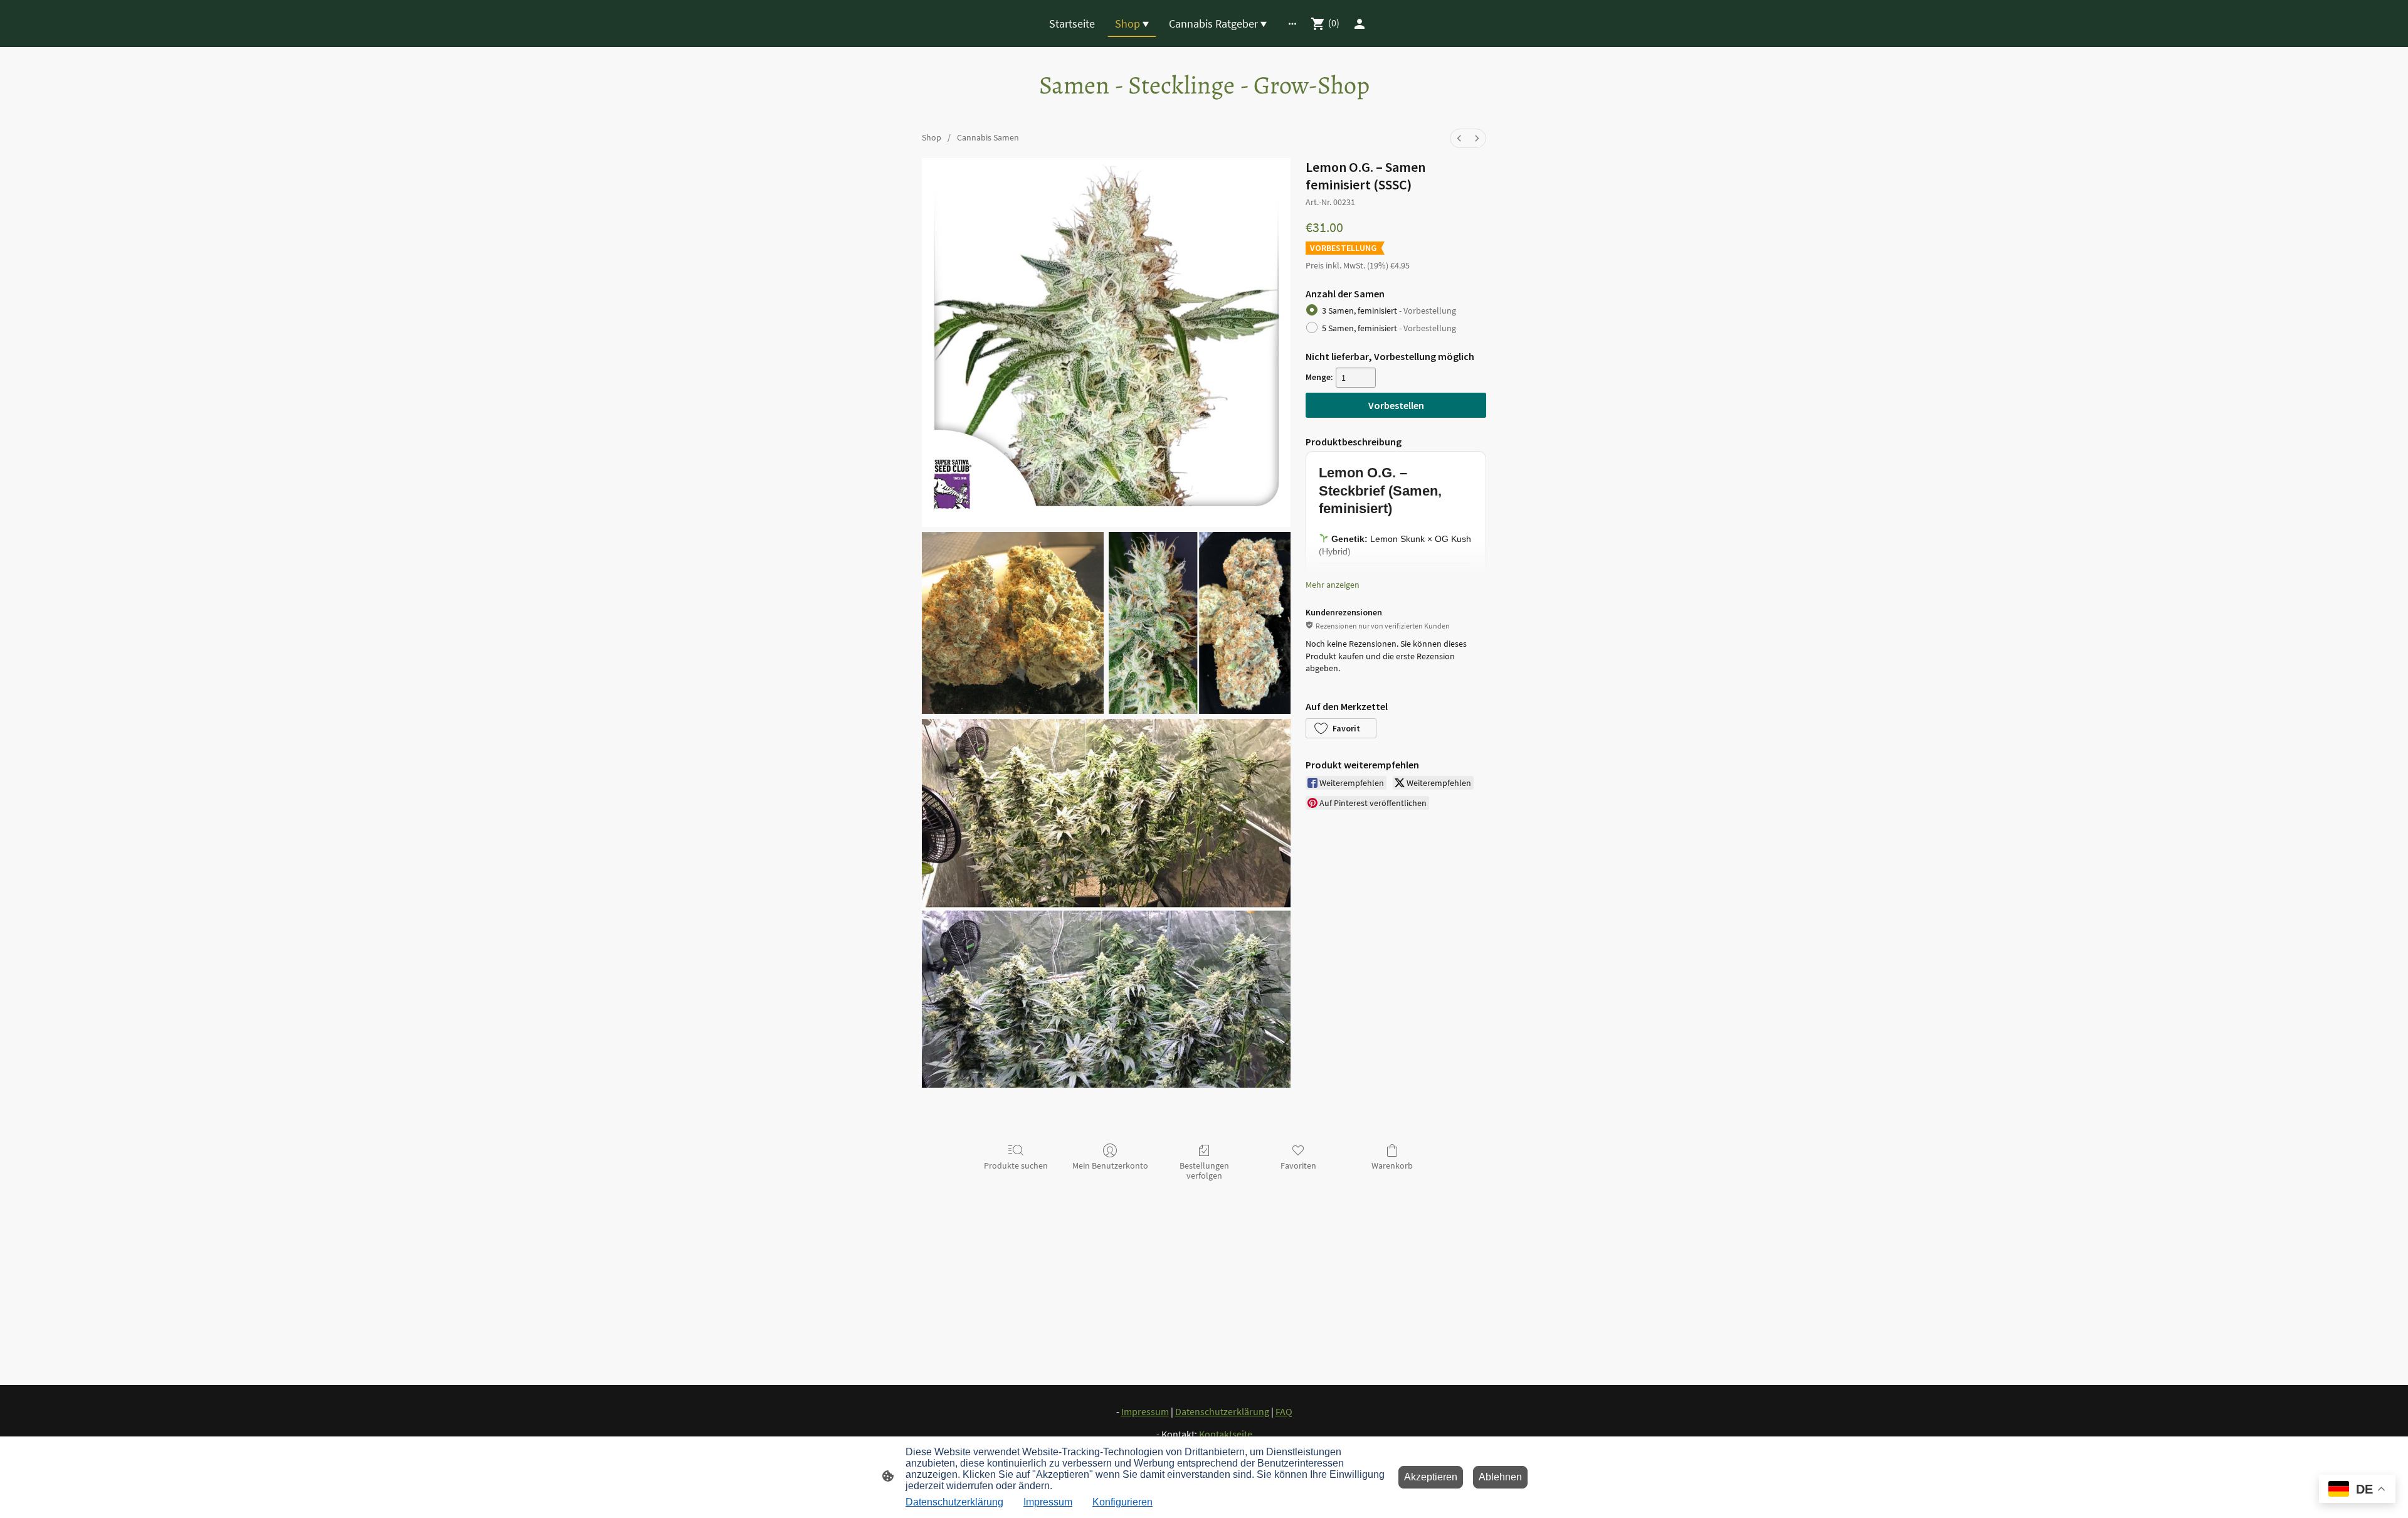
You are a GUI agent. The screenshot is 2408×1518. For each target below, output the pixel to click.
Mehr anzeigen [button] (1333, 585)
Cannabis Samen (988, 137)
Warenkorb (1392, 1165)
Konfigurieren (1122, 1502)
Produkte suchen (1016, 1165)
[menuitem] (1459, 138)
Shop (932, 137)
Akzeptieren (1431, 1477)
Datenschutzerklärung (954, 1502)
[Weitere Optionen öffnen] (1292, 24)
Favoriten (1298, 1165)
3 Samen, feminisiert (1389, 310)
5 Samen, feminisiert (1389, 328)
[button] (1341, 728)
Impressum (1048, 1502)
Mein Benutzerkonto (1110, 1165)
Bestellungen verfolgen (1204, 1171)
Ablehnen (1500, 1477)
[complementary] (2357, 1490)
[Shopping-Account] (1360, 24)
